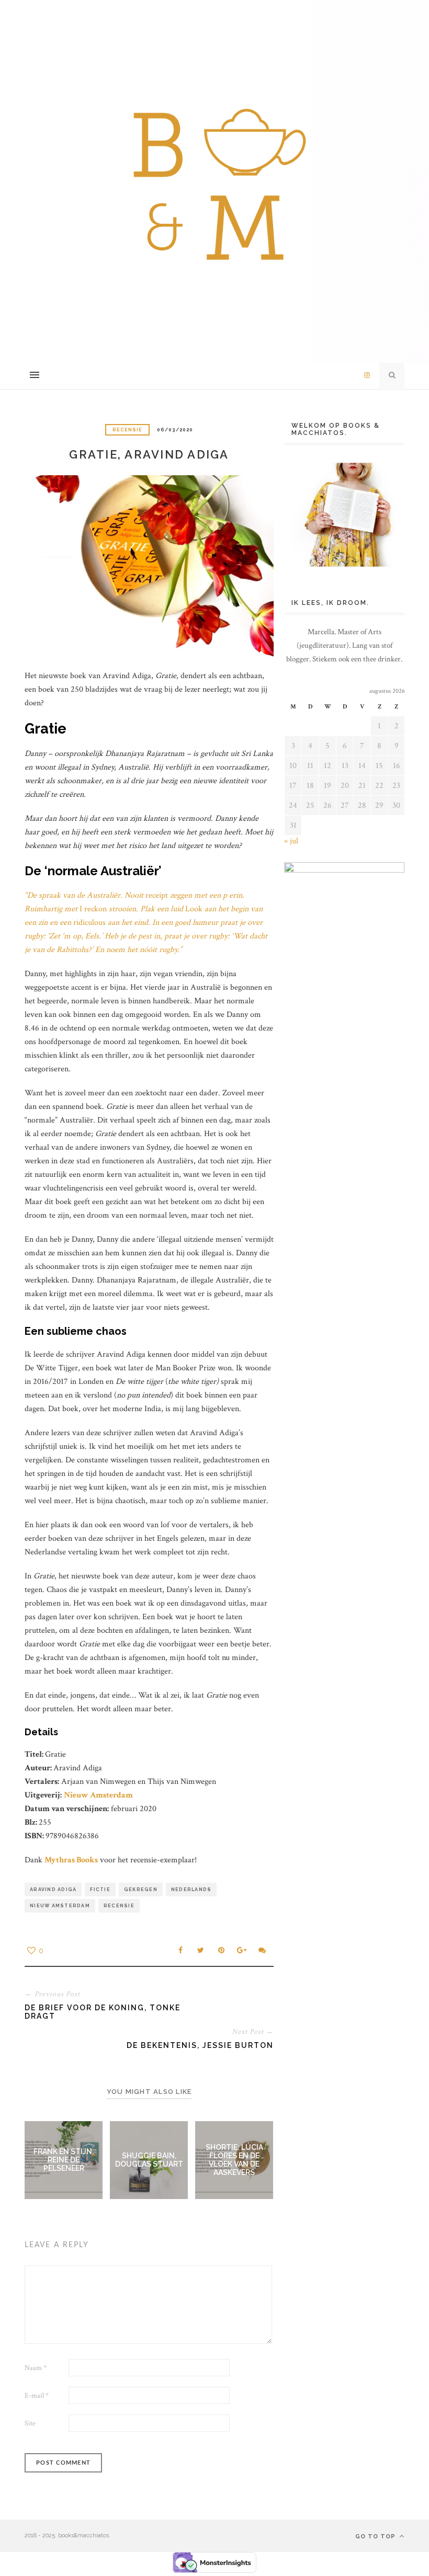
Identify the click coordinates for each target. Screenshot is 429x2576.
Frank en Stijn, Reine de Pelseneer (64, 2160)
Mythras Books (71, 1860)
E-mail (37, 2396)
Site (30, 2423)
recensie (119, 1906)
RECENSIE (127, 430)
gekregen (141, 1890)
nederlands (191, 1890)
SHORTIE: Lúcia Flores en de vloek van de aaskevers (234, 2160)
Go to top (376, 2537)
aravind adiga (53, 1890)
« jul (291, 841)
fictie (100, 1890)
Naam (36, 2368)
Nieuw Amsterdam (98, 1795)
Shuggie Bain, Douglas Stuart (149, 2160)
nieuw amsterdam (60, 1906)
